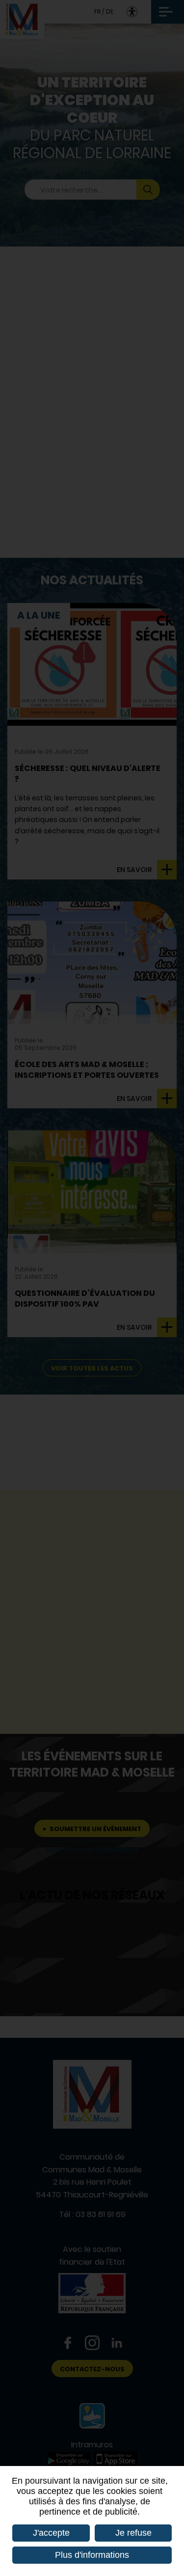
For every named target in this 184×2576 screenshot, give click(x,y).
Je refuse (133, 2533)
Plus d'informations (92, 2555)
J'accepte (51, 2533)
